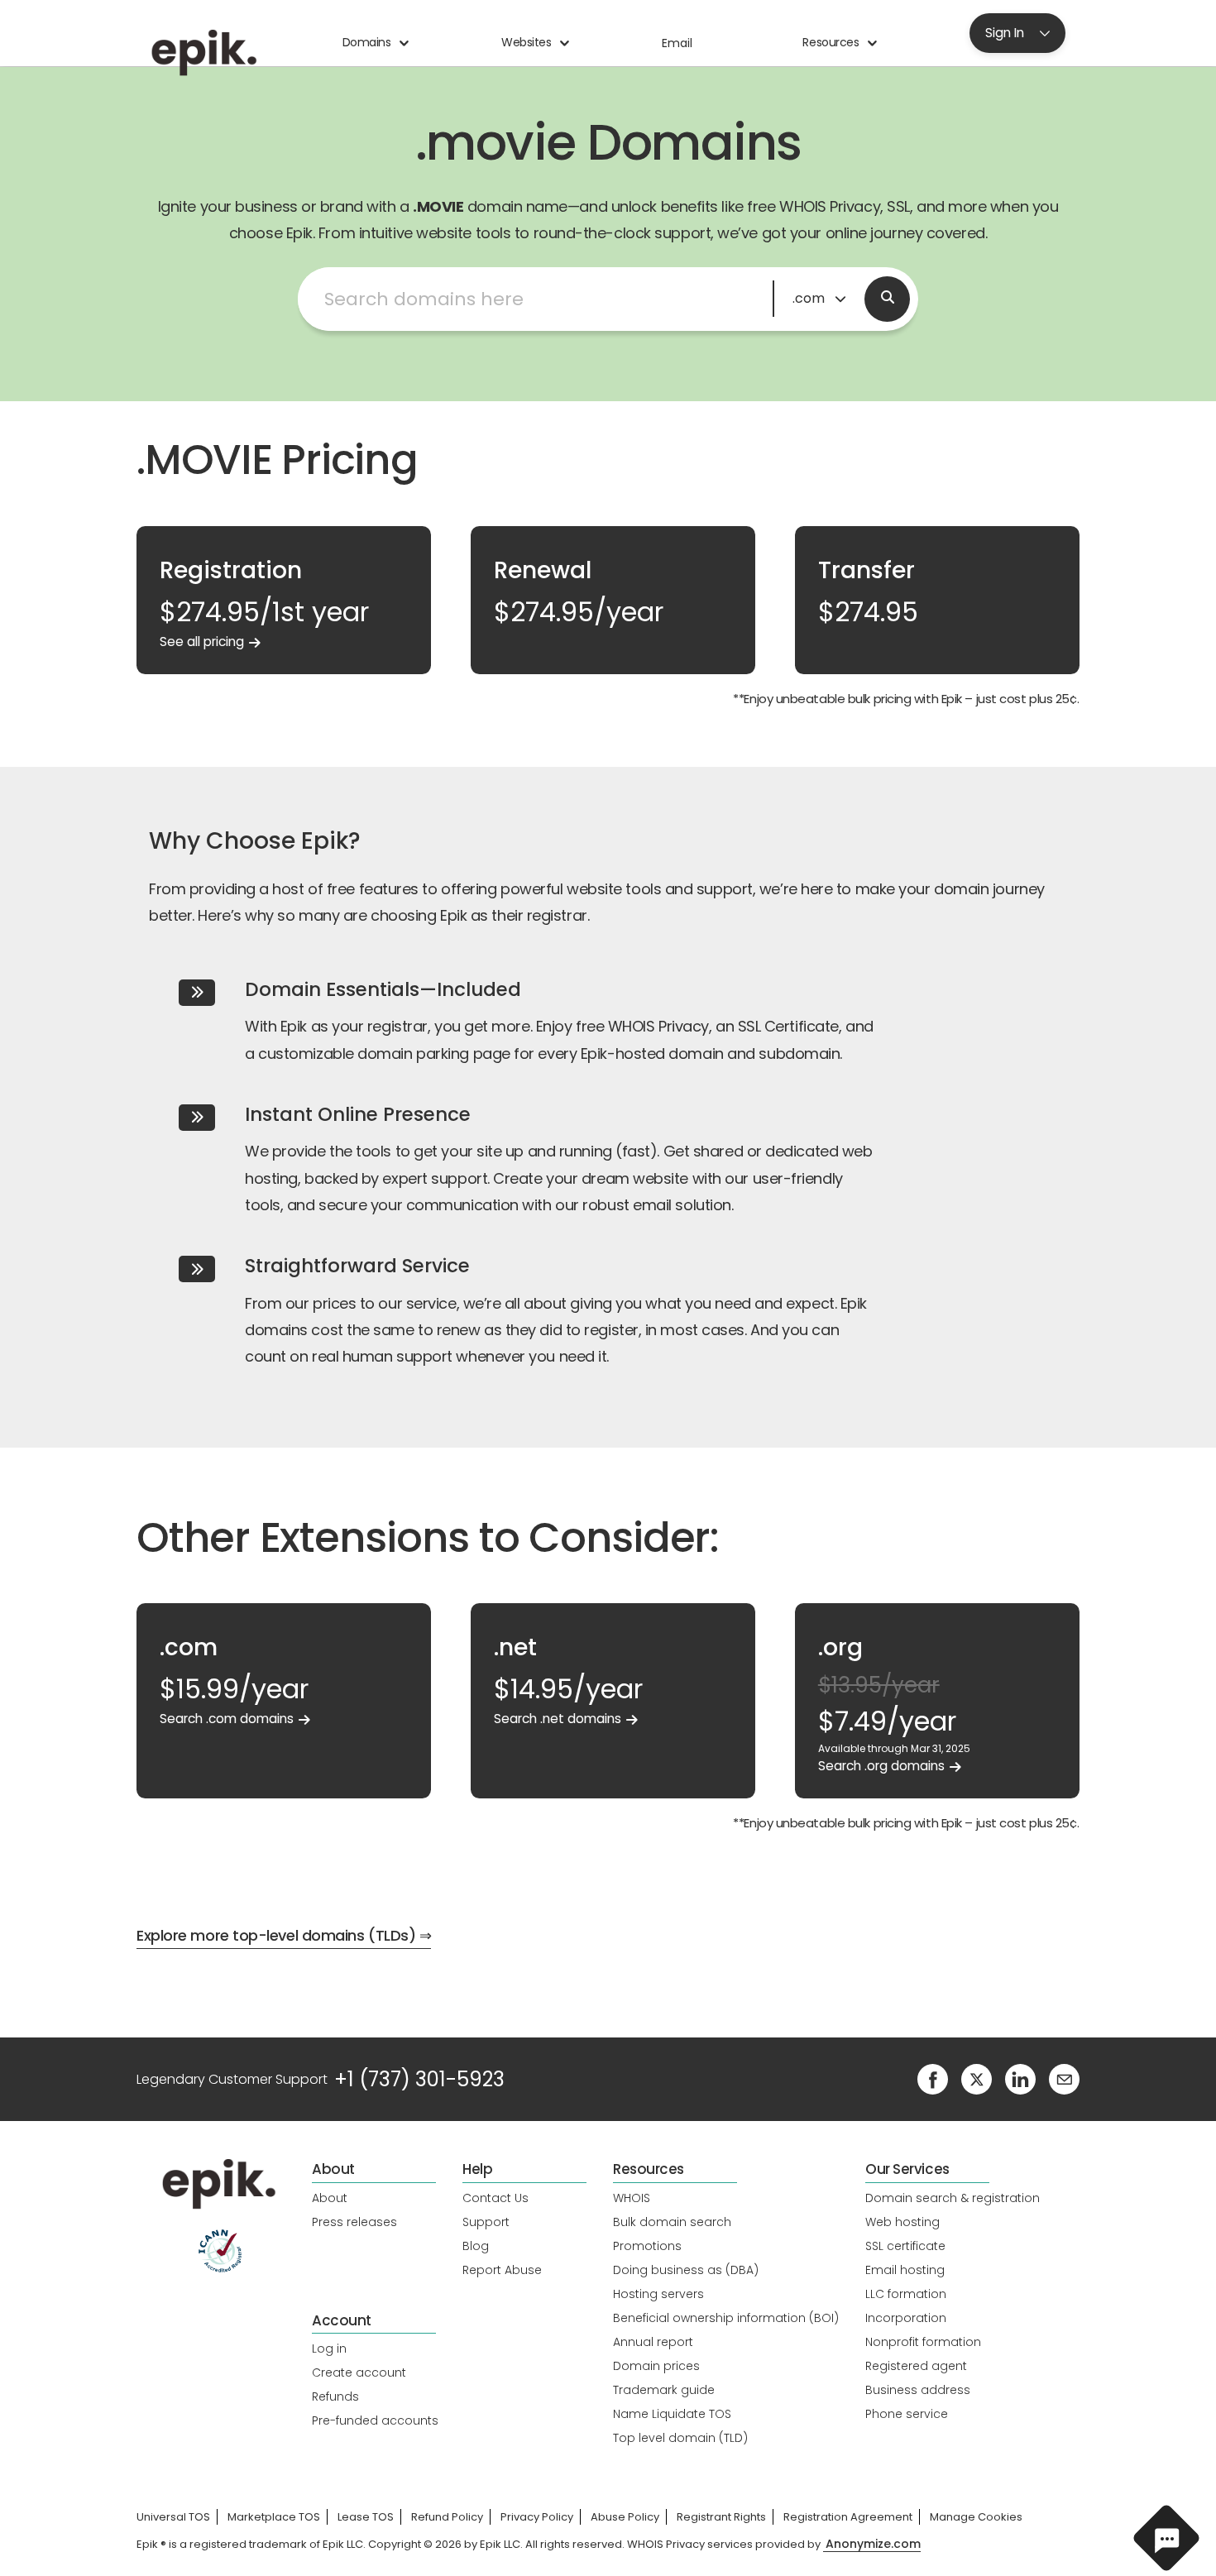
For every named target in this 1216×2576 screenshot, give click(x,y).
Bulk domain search (672, 2222)
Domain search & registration (953, 2198)
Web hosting (902, 2222)
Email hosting (905, 2270)
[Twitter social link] (977, 2078)
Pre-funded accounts (375, 2420)
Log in (329, 2349)
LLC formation (906, 2294)
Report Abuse (502, 2270)
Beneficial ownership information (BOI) (726, 2318)
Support (486, 2222)
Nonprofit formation (923, 2342)
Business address (918, 2390)
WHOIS (632, 2198)
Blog (476, 2246)
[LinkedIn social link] (1020, 2078)
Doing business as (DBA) (686, 2270)
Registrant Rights (721, 2517)
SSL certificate (905, 2246)
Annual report (653, 2342)
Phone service (907, 2414)
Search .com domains (227, 1719)
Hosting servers (658, 2294)
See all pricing (202, 642)
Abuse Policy (625, 2517)
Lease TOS (366, 2517)
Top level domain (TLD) (680, 2438)
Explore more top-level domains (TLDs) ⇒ (284, 1935)
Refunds (335, 2396)
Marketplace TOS (274, 2517)
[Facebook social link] (933, 2078)
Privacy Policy (537, 2517)
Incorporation (906, 2318)
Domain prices (656, 2366)
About (330, 2198)
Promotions (647, 2246)
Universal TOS (173, 2517)
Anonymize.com (873, 2544)
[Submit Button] (887, 299)
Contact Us (495, 2198)
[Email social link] (1064, 2078)
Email (677, 43)
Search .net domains (558, 1719)
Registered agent (916, 2366)
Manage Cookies (976, 2517)
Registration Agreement (848, 2517)
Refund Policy (447, 2517)
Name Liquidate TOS (672, 2414)
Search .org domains (881, 1766)
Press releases (354, 2222)
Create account (359, 2373)
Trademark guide (664, 2390)
